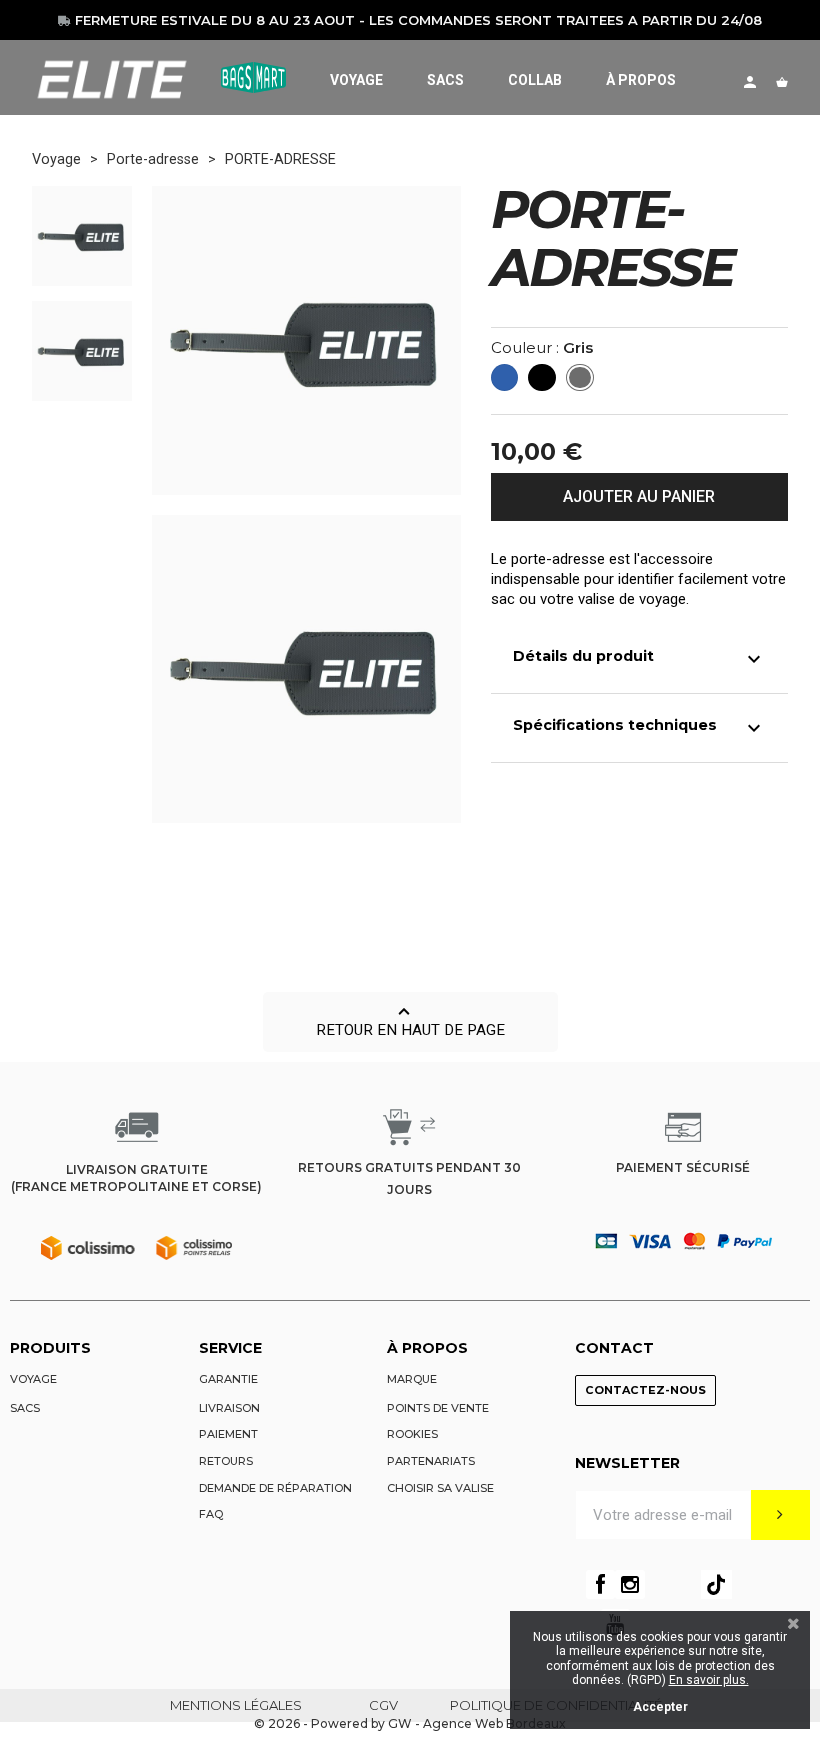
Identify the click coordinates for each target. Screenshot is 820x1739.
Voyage (33, 1379)
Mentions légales (236, 1705)
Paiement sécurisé (683, 1167)
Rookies (412, 1434)
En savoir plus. (709, 1680)
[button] (410, 1022)
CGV (383, 1705)
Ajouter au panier (639, 496)
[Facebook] (600, 1584)
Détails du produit (640, 659)
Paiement (228, 1434)
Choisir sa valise (440, 1488)
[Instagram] (629, 1584)
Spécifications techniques (640, 728)
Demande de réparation (275, 1488)
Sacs (25, 1408)
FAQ (211, 1514)
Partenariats (431, 1461)
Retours (226, 1461)
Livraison (229, 1408)
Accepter (660, 1707)
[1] (780, 1515)
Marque (412, 1379)
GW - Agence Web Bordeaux (477, 1723)
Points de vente (438, 1408)
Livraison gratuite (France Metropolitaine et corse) (136, 1178)
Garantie (228, 1379)
